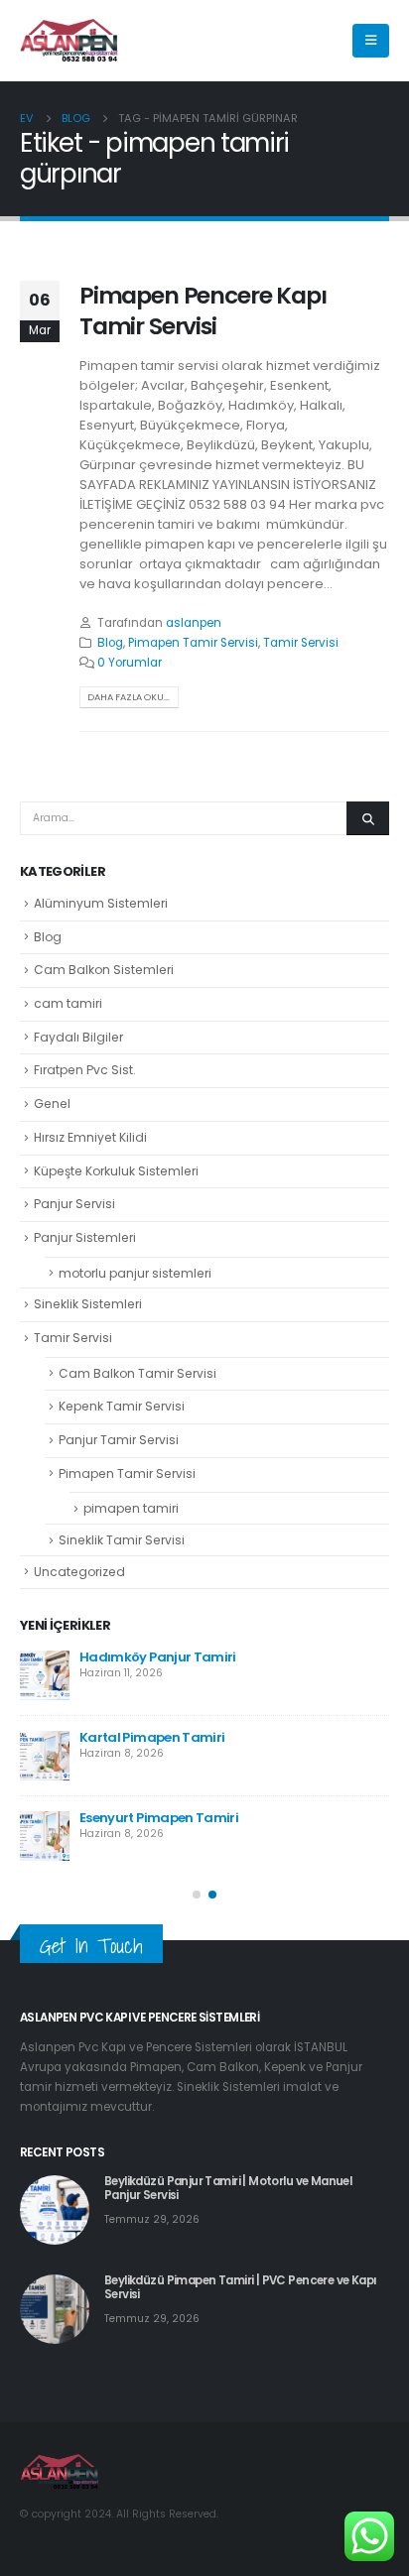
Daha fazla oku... (129, 697)
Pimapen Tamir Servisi (193, 643)
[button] (197, 1895)
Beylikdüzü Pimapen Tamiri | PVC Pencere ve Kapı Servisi (241, 2287)
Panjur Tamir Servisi (119, 1440)
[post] (45, 1675)
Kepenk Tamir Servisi (122, 1406)
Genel (52, 1104)
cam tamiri (68, 1003)
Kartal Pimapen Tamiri (152, 1737)
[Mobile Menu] (371, 41)
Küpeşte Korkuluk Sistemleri (116, 1171)
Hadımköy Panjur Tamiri (158, 1657)
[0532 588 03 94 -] (69, 41)
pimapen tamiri (131, 1508)
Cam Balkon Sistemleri (104, 970)
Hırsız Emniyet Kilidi (90, 1137)
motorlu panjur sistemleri (135, 1273)
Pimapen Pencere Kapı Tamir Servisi (203, 310)
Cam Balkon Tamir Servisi (137, 1373)
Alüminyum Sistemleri (101, 903)
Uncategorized (79, 1572)
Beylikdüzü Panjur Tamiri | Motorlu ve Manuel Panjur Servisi (228, 2188)
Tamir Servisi (301, 643)
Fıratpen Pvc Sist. (85, 1070)
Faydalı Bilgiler (78, 1037)
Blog (110, 643)
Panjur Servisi (74, 1204)
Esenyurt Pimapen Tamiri (159, 1818)
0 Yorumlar (130, 663)
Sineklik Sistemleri (88, 1304)
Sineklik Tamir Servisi (122, 1540)
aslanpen (194, 623)
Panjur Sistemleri (85, 1237)
